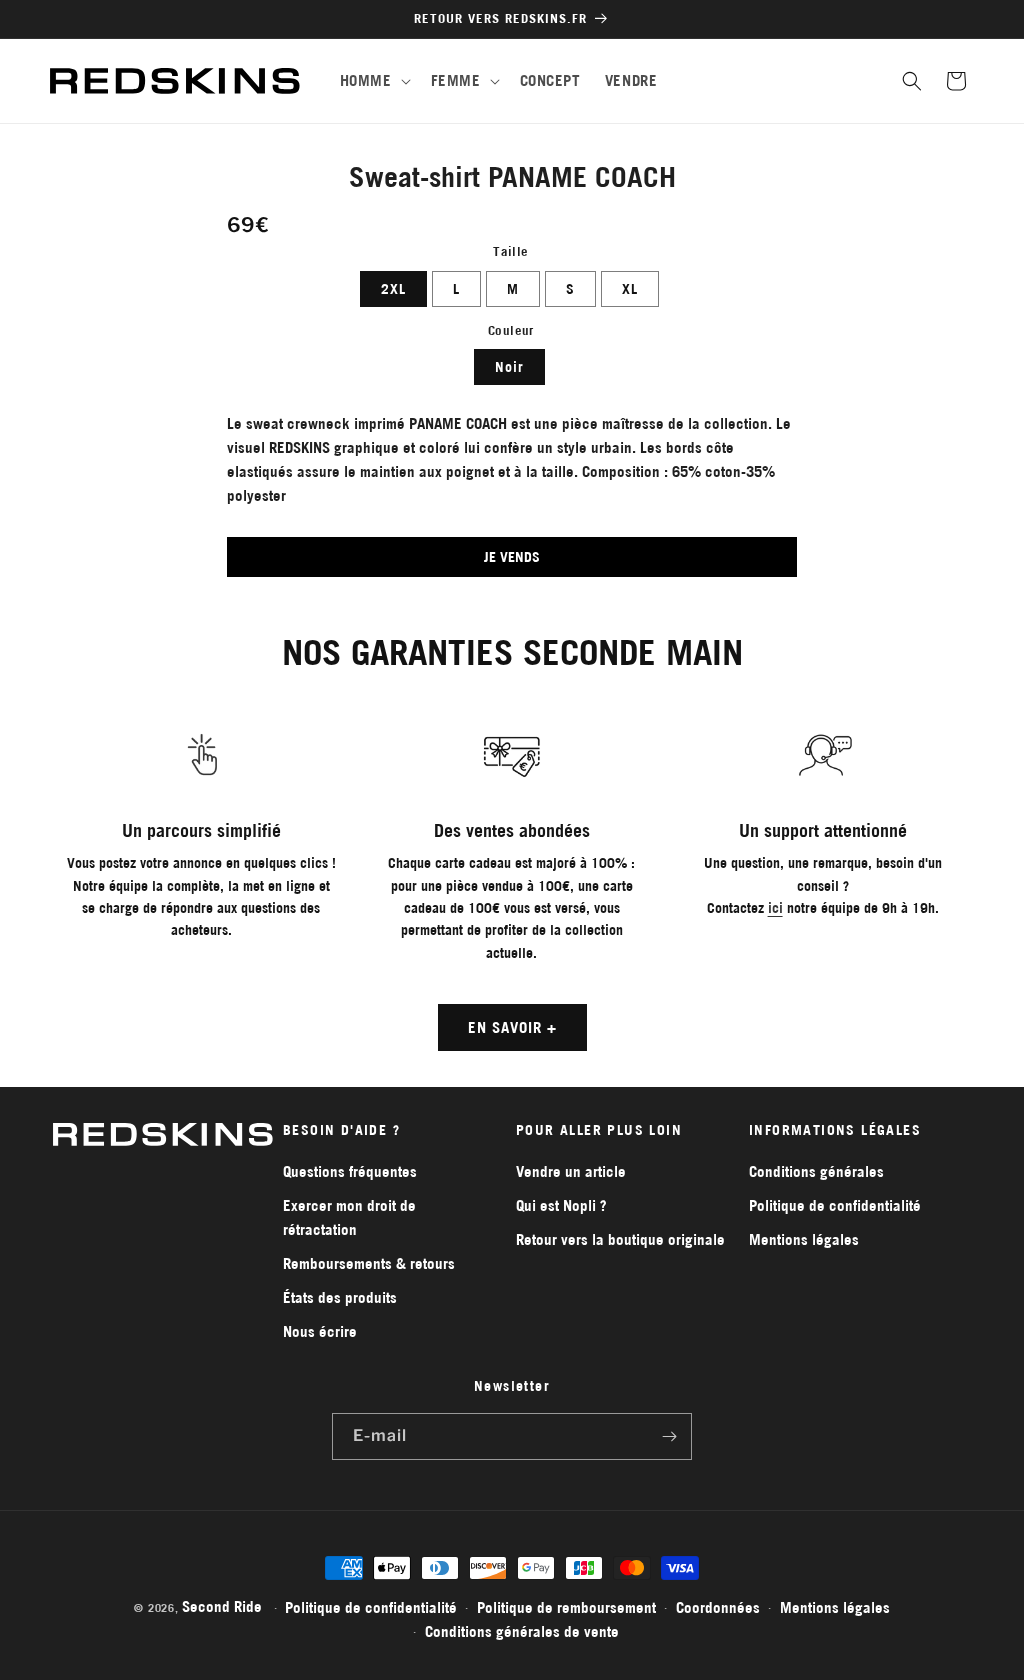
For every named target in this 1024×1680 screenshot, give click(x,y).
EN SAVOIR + (512, 1027)
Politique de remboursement (566, 1607)
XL (630, 289)
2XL (393, 289)
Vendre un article (571, 1171)
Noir (509, 367)
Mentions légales (804, 1239)
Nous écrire (320, 1331)
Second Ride (222, 1606)
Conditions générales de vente (522, 1631)
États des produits (340, 1297)
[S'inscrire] (669, 1436)
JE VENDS (512, 557)
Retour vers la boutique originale (620, 1239)
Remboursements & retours (369, 1263)
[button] (373, 81)
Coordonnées (718, 1607)
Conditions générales (816, 1171)
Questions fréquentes (350, 1171)
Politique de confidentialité (835, 1205)
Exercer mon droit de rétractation (349, 1217)
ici (775, 908)
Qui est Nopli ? (561, 1205)
